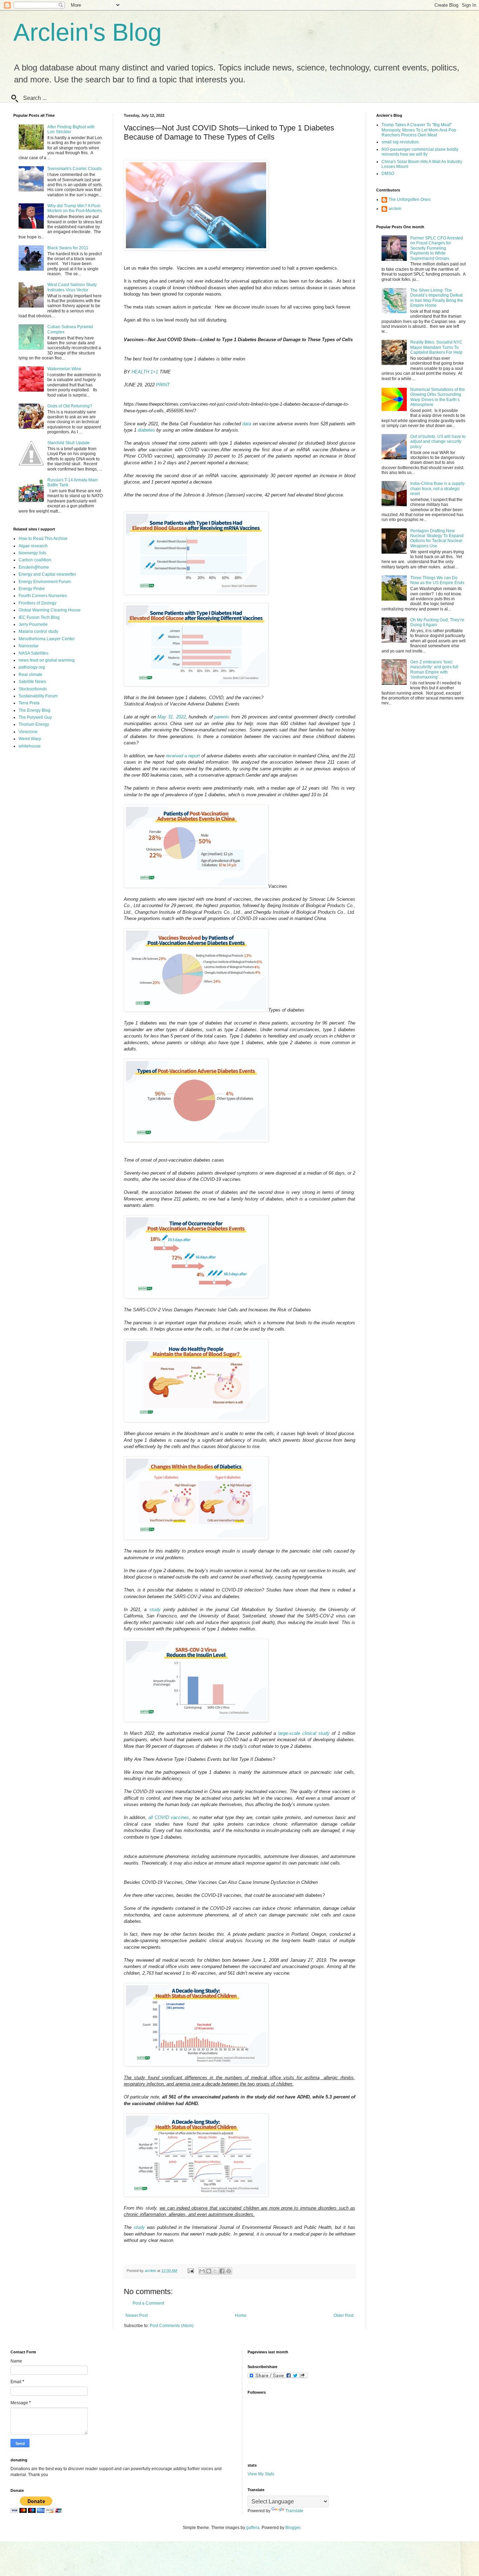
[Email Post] (190, 2271)
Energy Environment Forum (45, 582)
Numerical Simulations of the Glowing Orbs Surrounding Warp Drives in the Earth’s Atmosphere (438, 397)
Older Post (343, 2315)
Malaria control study (38, 631)
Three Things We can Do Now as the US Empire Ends (437, 580)
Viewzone (28, 732)
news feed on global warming (47, 660)
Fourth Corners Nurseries (43, 596)
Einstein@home (34, 567)
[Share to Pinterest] (229, 2271)
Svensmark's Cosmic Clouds (75, 169)
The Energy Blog (35, 710)
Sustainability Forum (38, 696)
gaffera (253, 2528)
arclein (395, 209)
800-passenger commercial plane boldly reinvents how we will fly (420, 152)
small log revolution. (401, 142)
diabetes (146, 430)
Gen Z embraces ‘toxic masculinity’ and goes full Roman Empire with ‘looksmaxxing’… (434, 670)
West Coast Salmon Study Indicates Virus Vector (72, 287)
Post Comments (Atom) (172, 2326)
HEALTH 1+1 (145, 372)
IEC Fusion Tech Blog (39, 617)
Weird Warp (30, 739)
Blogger (293, 2528)
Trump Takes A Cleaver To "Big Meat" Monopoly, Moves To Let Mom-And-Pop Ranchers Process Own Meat (419, 130)
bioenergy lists (32, 553)
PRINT (163, 385)
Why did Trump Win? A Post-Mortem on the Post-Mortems (75, 208)
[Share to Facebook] (222, 2271)
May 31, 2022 (171, 717)
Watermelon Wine (64, 369)
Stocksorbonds (33, 689)
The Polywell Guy (35, 717)
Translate (294, 2511)
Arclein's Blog (87, 32)
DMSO (388, 174)
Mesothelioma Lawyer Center (47, 639)
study (155, 1610)
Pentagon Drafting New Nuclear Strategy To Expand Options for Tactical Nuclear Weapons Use (437, 538)
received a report (183, 756)
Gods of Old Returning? (70, 406)
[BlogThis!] (209, 2271)
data (247, 424)
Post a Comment (148, 2303)
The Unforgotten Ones (410, 200)
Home (241, 2315)
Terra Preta (29, 703)
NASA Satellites (33, 653)
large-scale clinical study (304, 1733)
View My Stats (261, 2474)
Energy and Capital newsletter (47, 574)
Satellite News (32, 682)
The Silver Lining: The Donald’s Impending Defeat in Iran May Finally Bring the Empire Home (437, 298)
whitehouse (30, 746)
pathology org (32, 667)
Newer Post (137, 2315)
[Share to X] (215, 2271)
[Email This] (202, 2271)
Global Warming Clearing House (50, 610)
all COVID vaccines (169, 1817)
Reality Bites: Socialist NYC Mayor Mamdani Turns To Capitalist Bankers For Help (436, 347)
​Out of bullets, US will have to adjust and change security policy (438, 442)
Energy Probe (32, 589)
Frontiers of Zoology (38, 603)
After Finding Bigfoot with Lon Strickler (71, 129)
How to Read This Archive (43, 539)
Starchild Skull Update (69, 443)
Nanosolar (29, 646)
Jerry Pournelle (33, 624)
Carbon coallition (35, 560)
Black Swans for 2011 (68, 248)
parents (222, 717)
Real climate (31, 675)
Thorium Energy (34, 724)
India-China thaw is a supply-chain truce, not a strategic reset (438, 489)
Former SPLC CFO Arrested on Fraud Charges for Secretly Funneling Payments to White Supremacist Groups (437, 248)
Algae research (33, 546)
